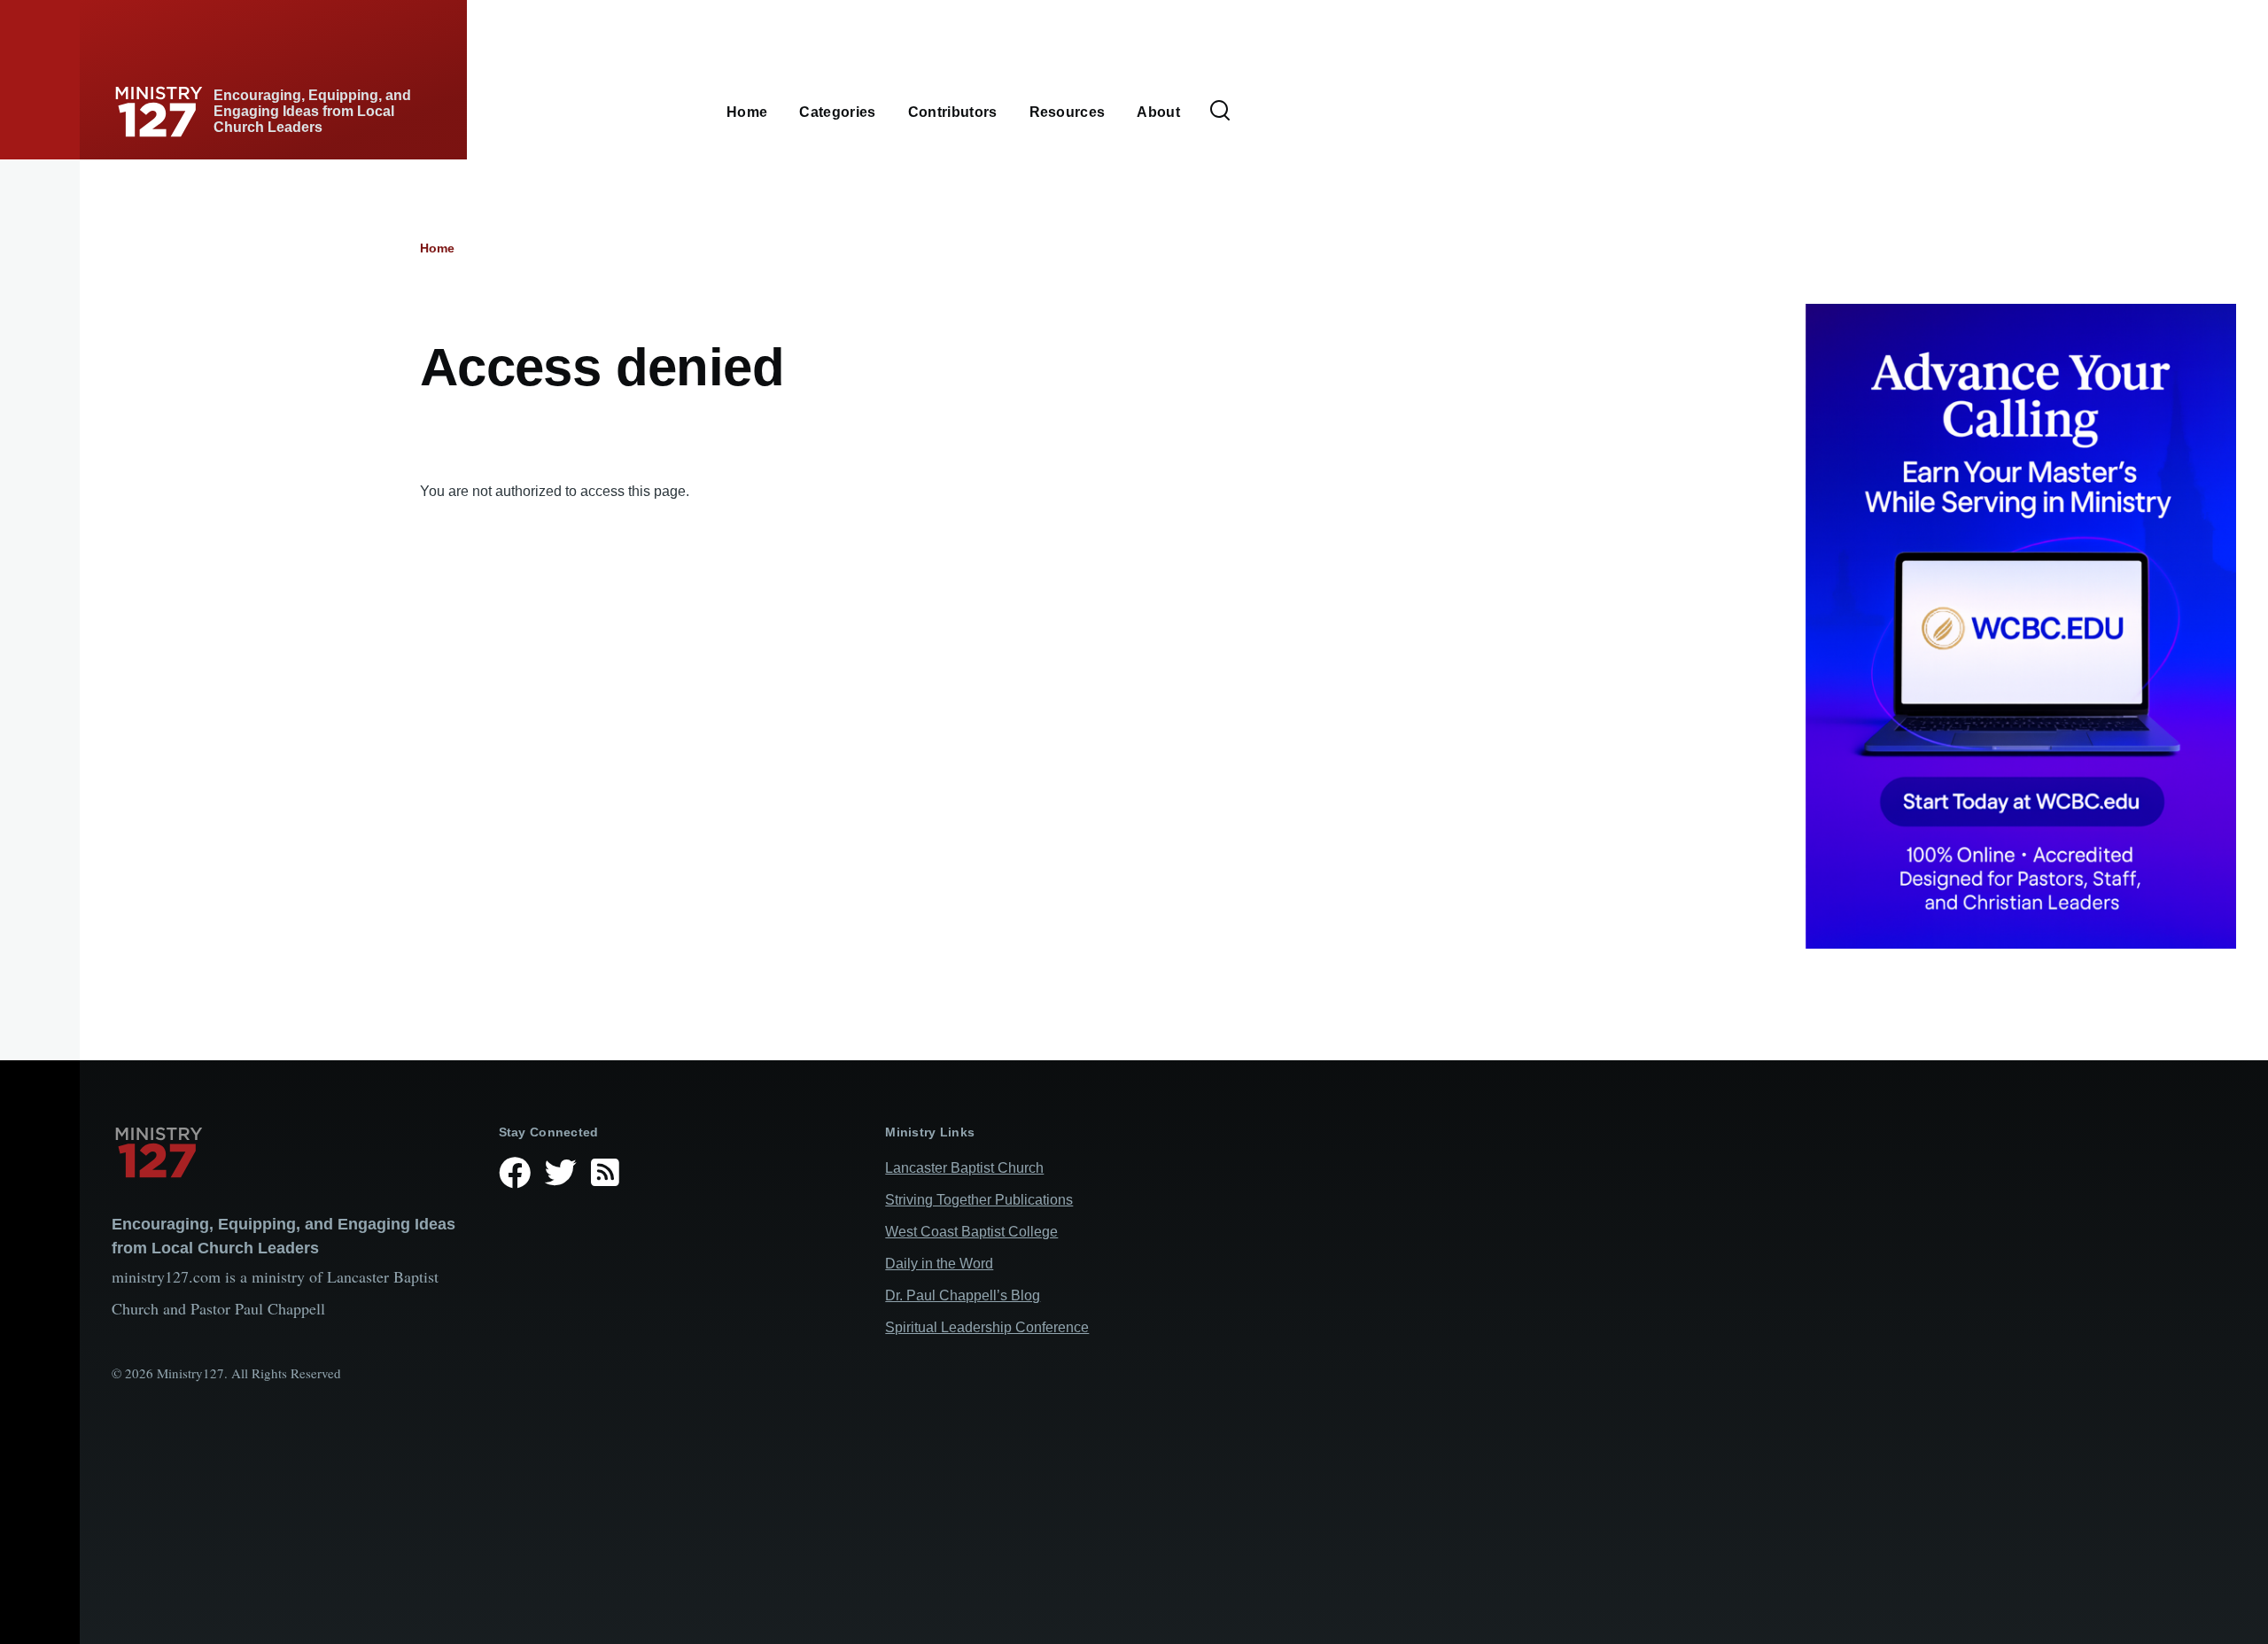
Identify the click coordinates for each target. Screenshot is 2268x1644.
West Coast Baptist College (971, 1232)
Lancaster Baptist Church (964, 1168)
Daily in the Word (939, 1264)
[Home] (291, 1152)
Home (437, 248)
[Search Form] (1220, 112)
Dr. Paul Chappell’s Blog (963, 1295)
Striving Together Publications (979, 1200)
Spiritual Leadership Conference (987, 1327)
